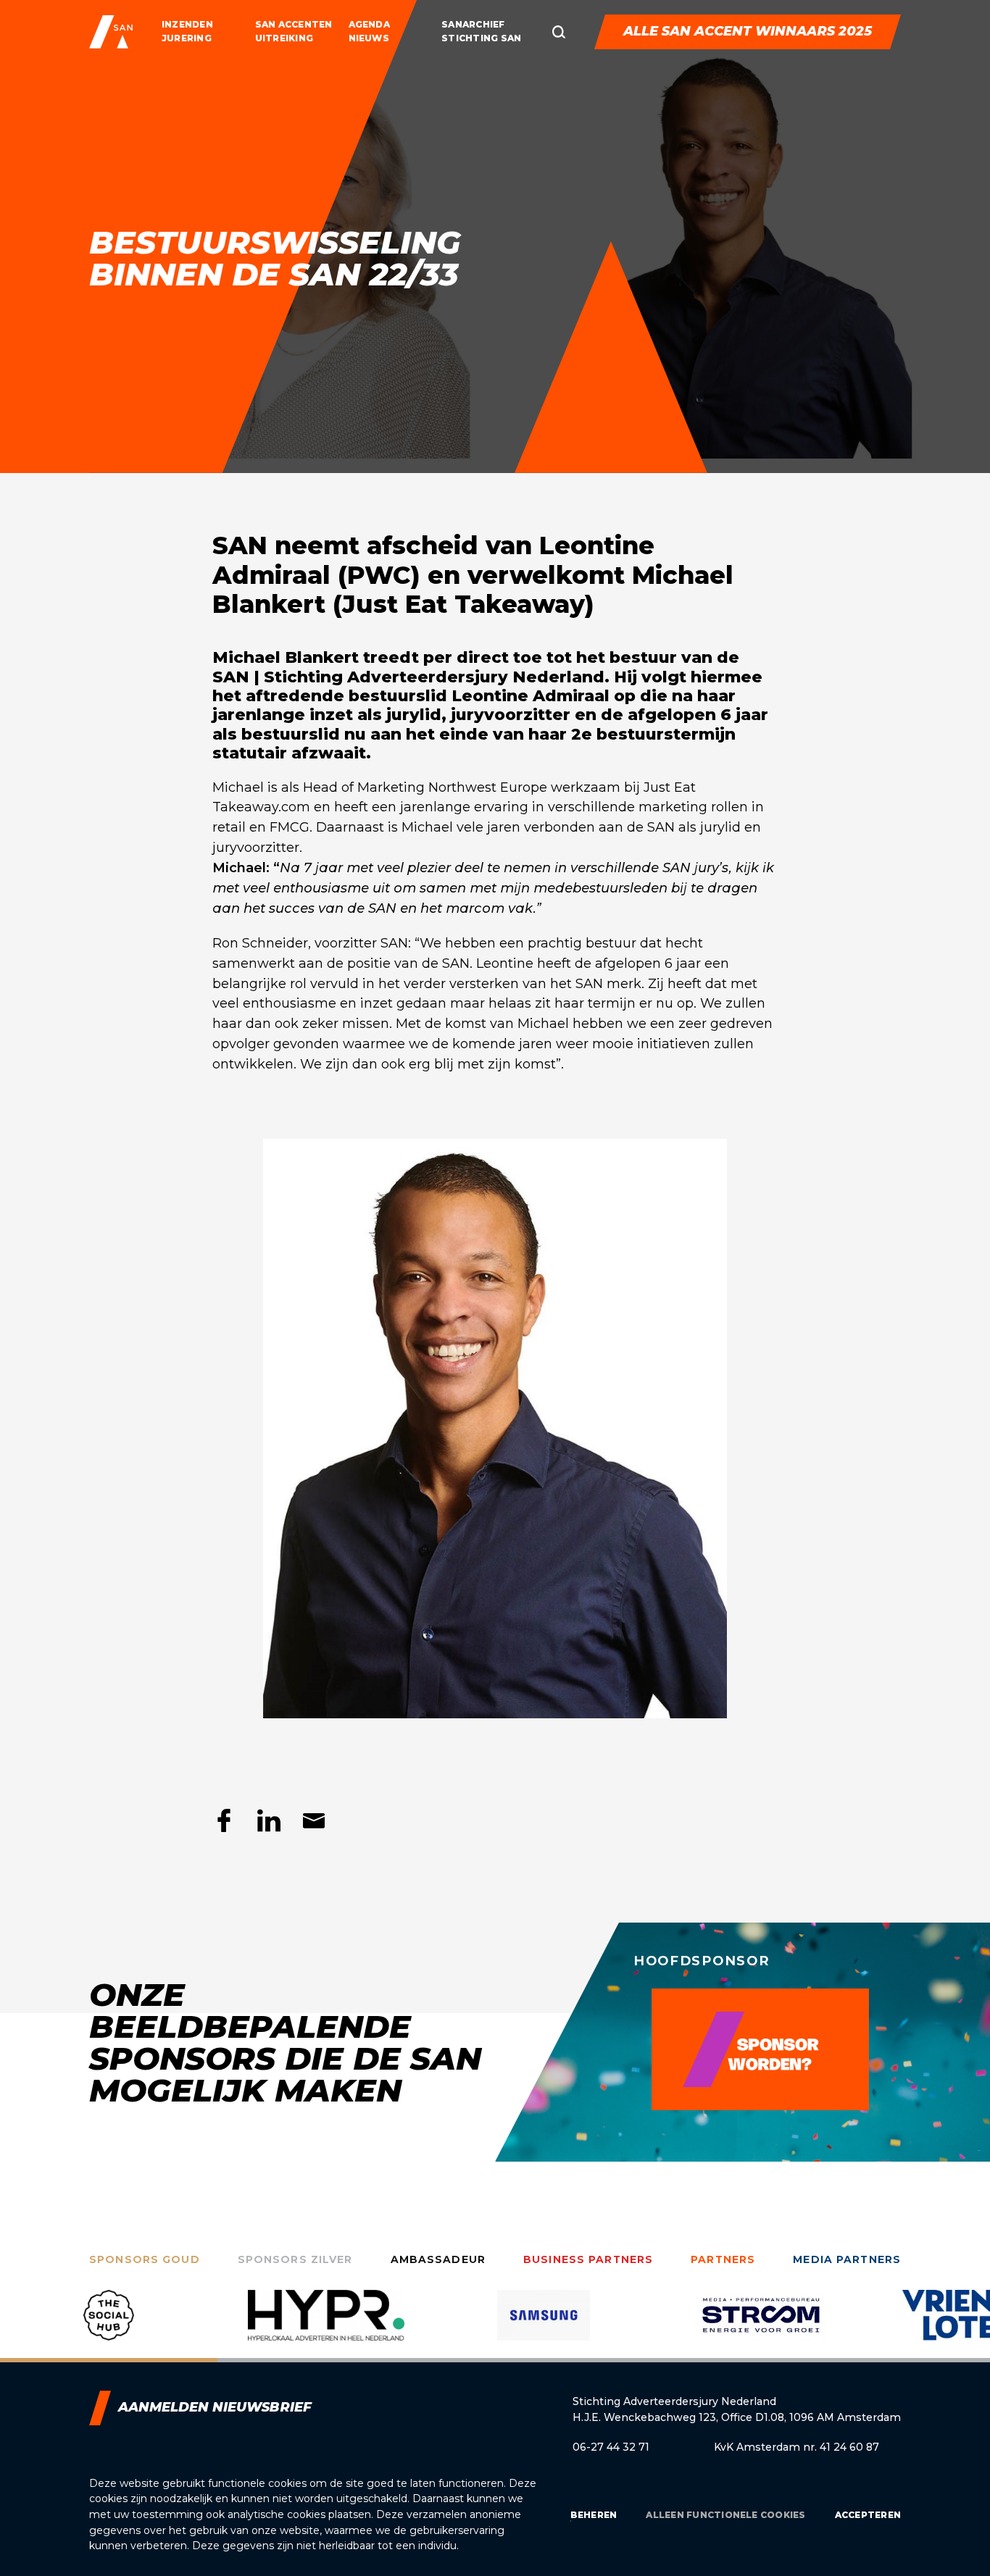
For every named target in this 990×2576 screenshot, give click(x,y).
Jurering (187, 38)
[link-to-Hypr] (326, 2326)
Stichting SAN (481, 38)
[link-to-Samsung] (544, 2326)
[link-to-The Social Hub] (109, 2326)
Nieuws (369, 38)
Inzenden (187, 24)
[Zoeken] (559, 32)
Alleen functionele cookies (725, 2515)
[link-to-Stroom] (761, 2326)
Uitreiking (284, 38)
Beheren (594, 2515)
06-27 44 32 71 (611, 2447)
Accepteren (868, 2515)
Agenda (369, 24)
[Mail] (314, 1820)
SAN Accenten (294, 24)
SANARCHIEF (473, 24)
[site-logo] (111, 32)
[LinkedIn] (269, 1820)
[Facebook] (224, 1820)
